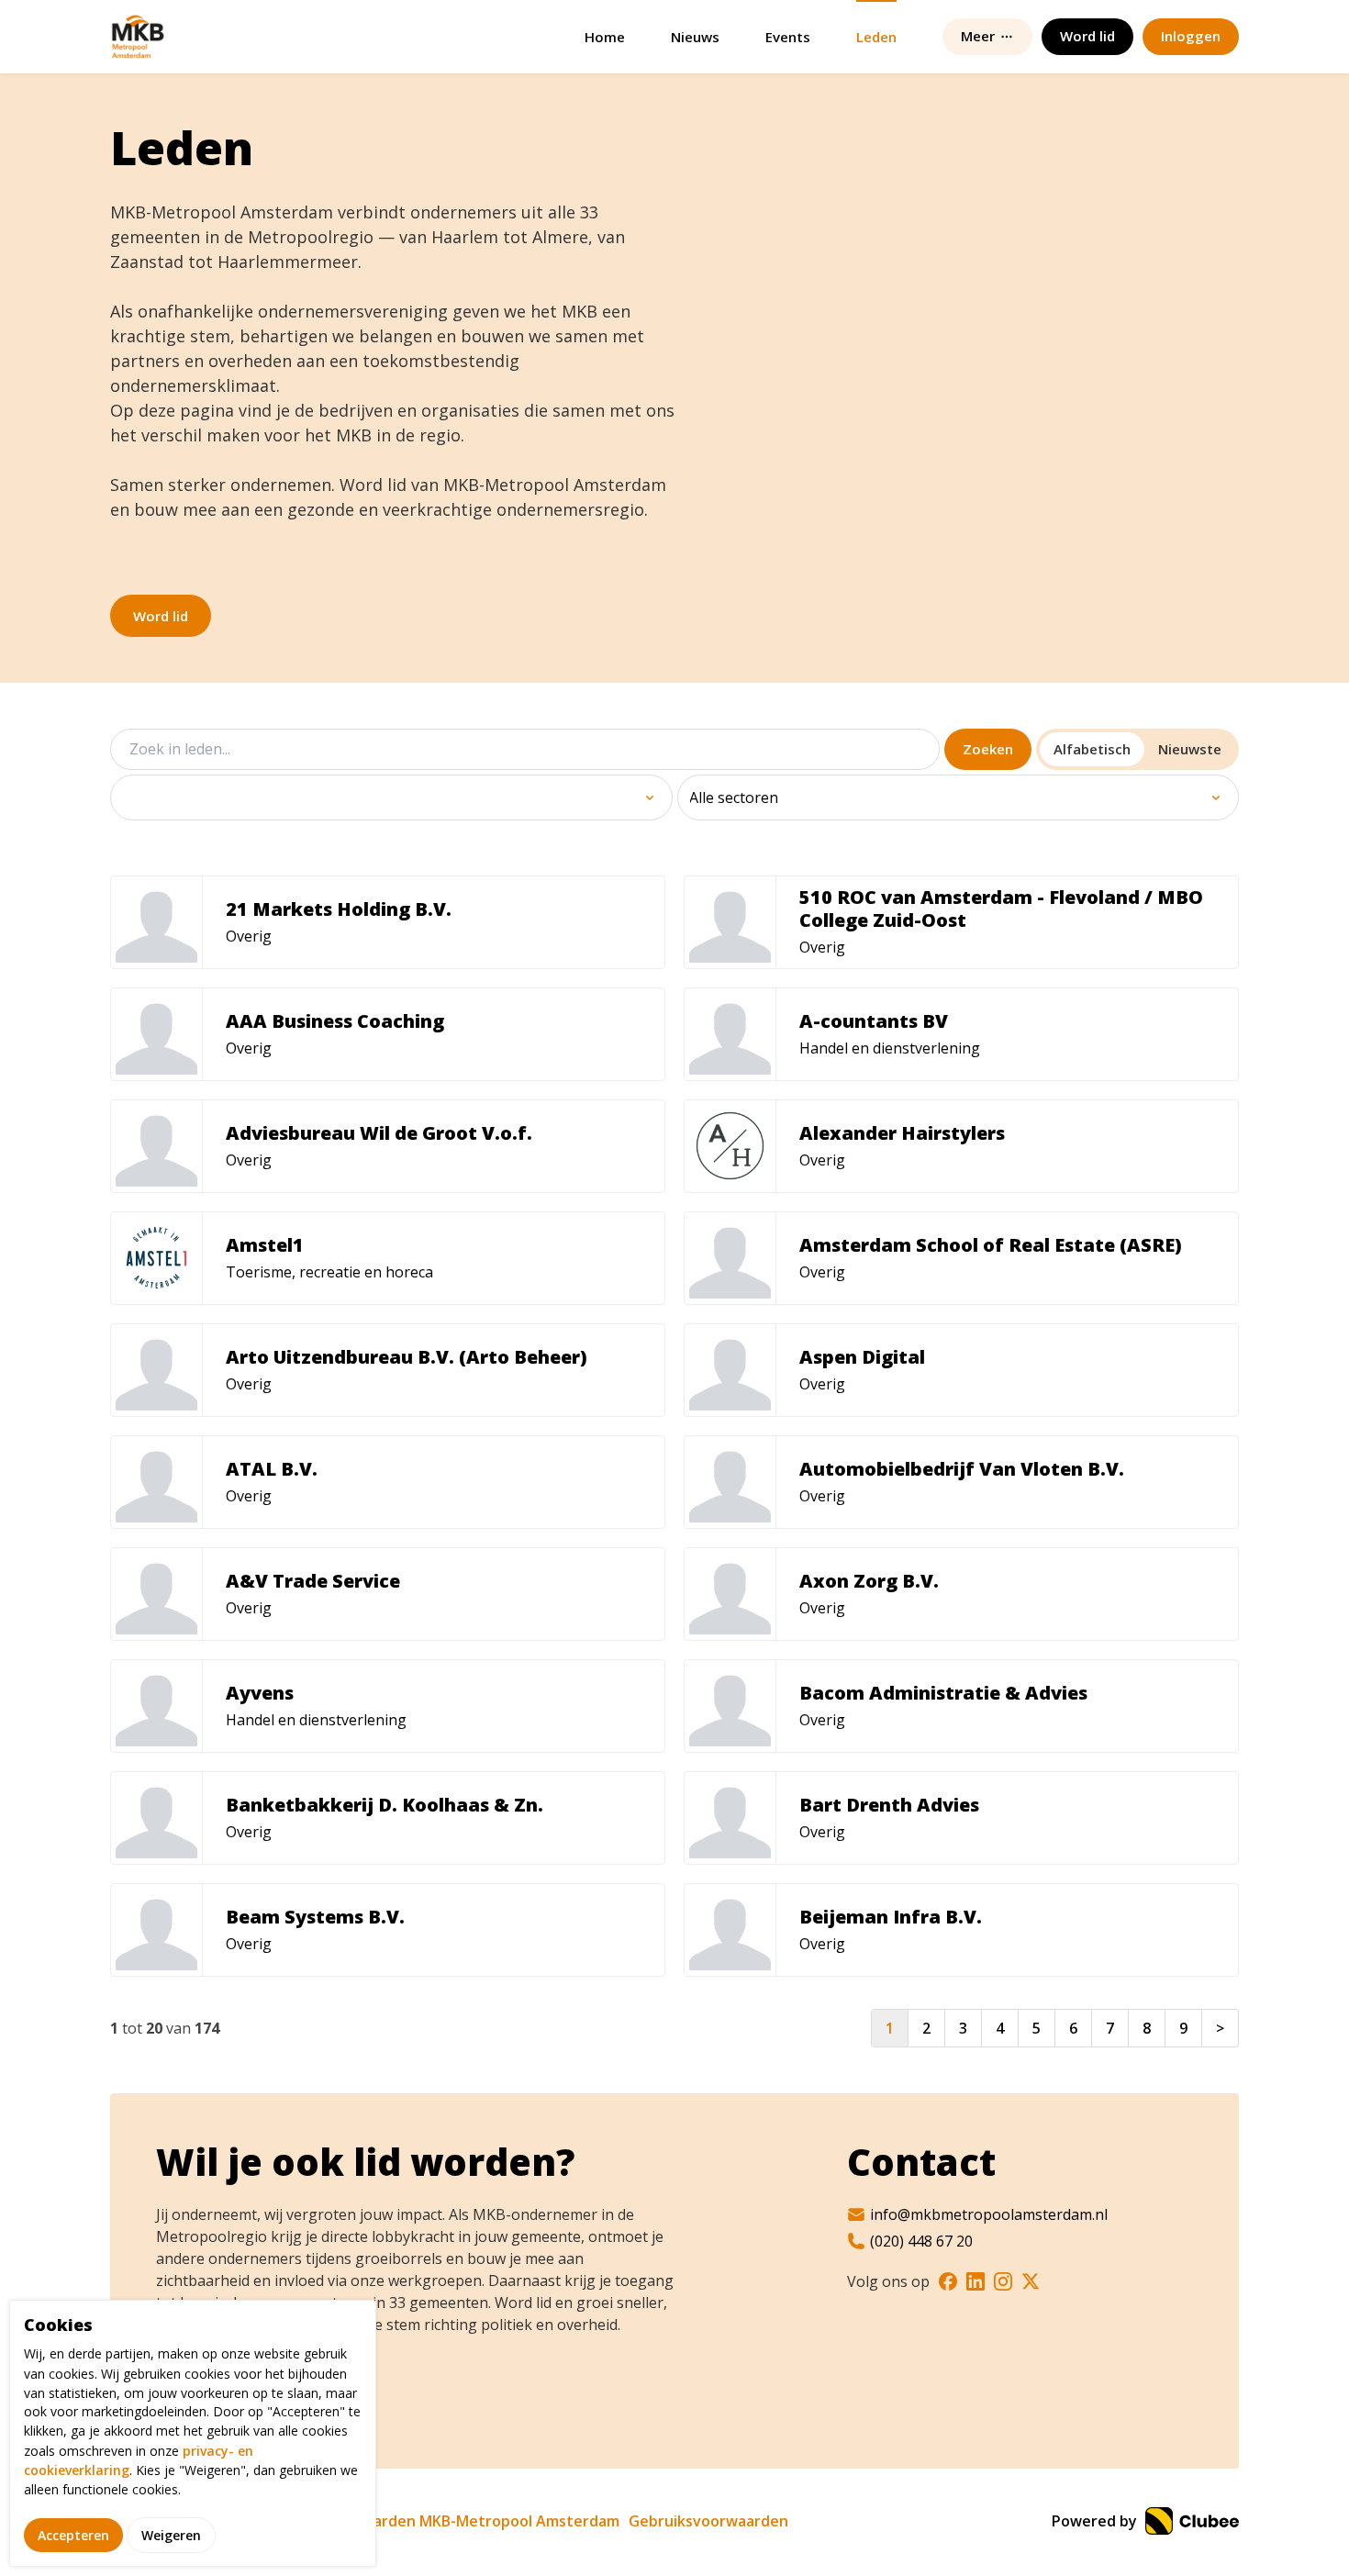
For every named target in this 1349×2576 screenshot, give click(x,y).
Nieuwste (1190, 749)
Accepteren (73, 2534)
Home (605, 37)
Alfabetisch (1092, 749)
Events (788, 37)
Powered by (1096, 2521)
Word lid (161, 616)
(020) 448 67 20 (921, 2241)
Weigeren (171, 2534)
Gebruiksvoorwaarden (708, 2521)
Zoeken (988, 749)
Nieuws (695, 37)
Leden (876, 37)
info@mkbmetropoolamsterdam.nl (989, 2214)
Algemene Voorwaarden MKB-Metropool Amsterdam (431, 2521)
